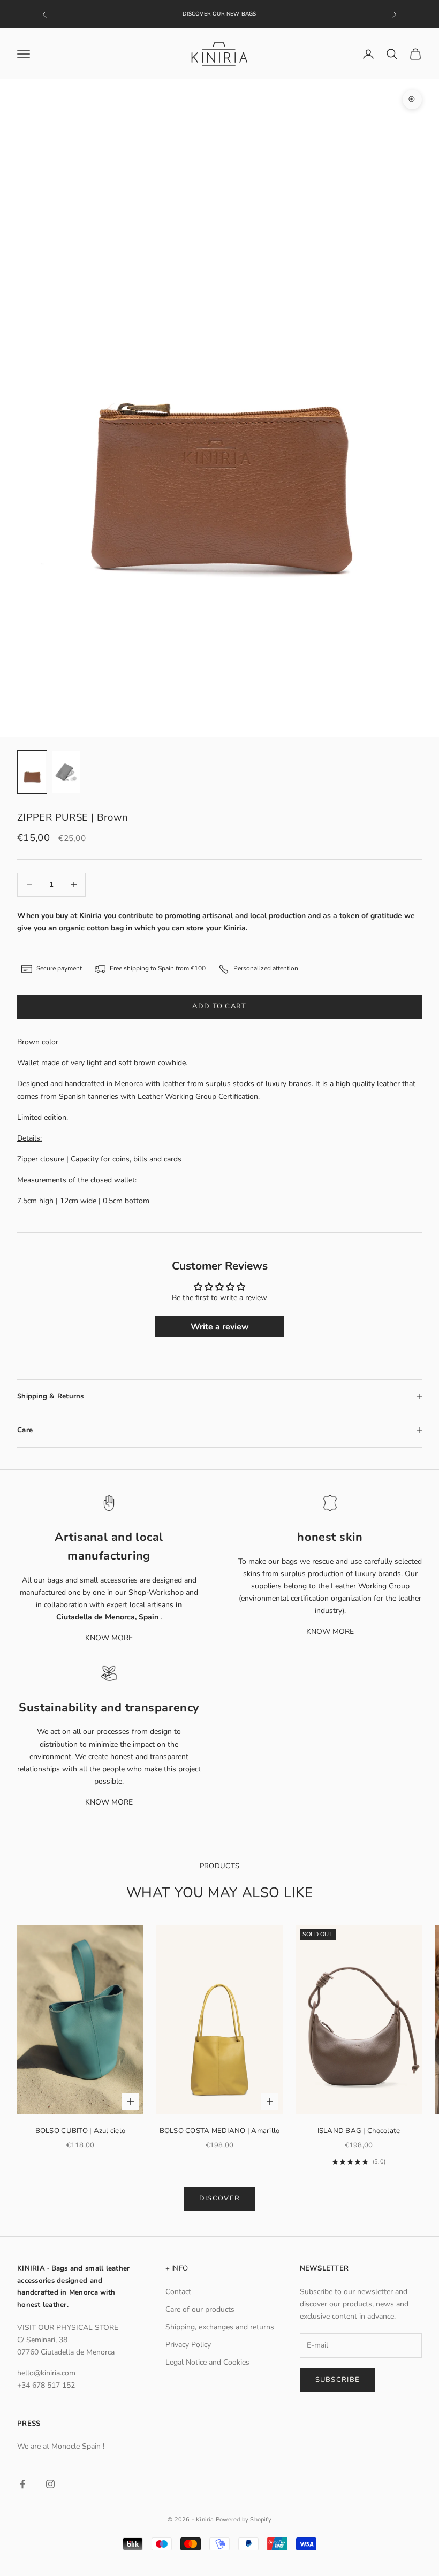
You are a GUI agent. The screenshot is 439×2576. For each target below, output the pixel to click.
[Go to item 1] (32, 772)
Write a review (220, 1327)
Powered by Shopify (244, 2520)
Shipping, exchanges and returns (220, 2327)
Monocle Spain (76, 2446)
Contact (178, 2292)
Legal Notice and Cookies (207, 2362)
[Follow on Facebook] (22, 2484)
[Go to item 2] (66, 772)
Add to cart (219, 1006)
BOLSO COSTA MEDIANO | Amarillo (220, 2131)
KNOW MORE (109, 1638)
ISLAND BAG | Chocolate (359, 2131)
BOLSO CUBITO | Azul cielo (81, 2131)
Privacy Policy (188, 2345)
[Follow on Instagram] (50, 2484)
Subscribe (338, 2380)
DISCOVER (219, 2198)
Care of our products (200, 2309)
